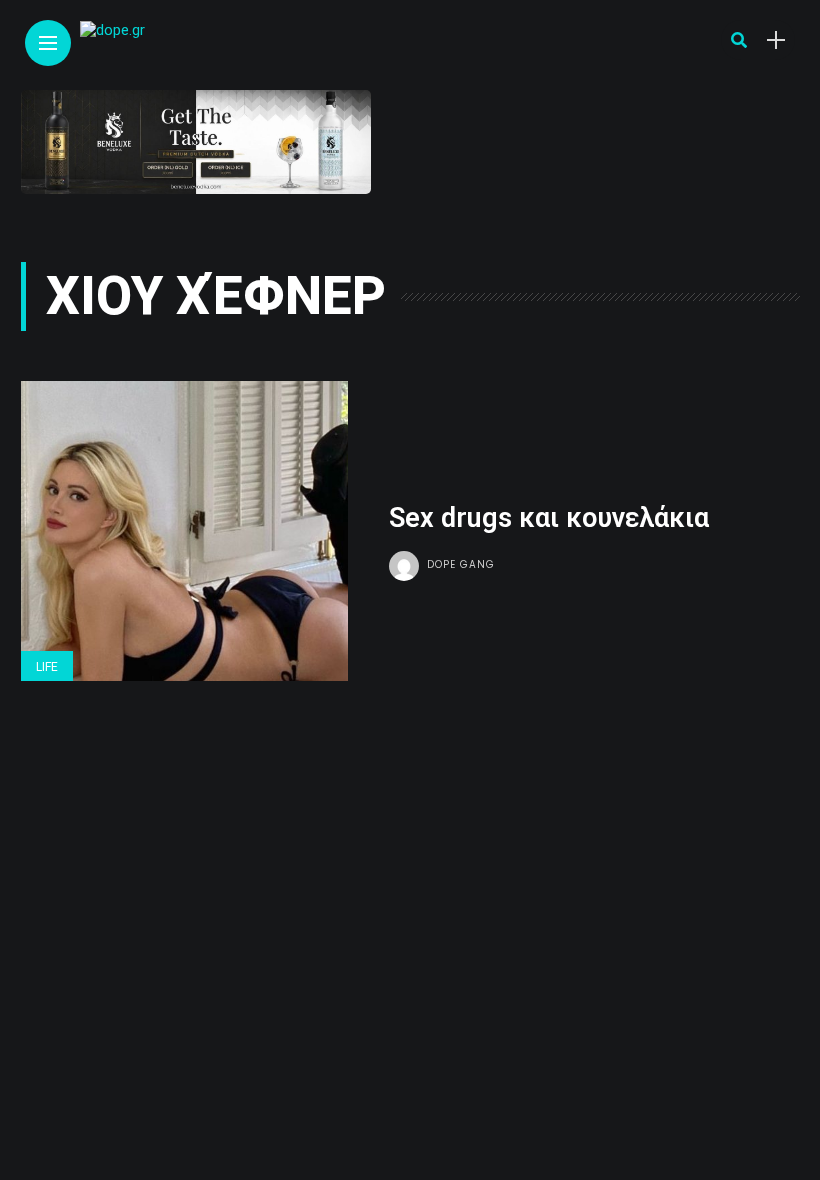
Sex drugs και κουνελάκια (549, 518)
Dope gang (461, 564)
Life (47, 667)
